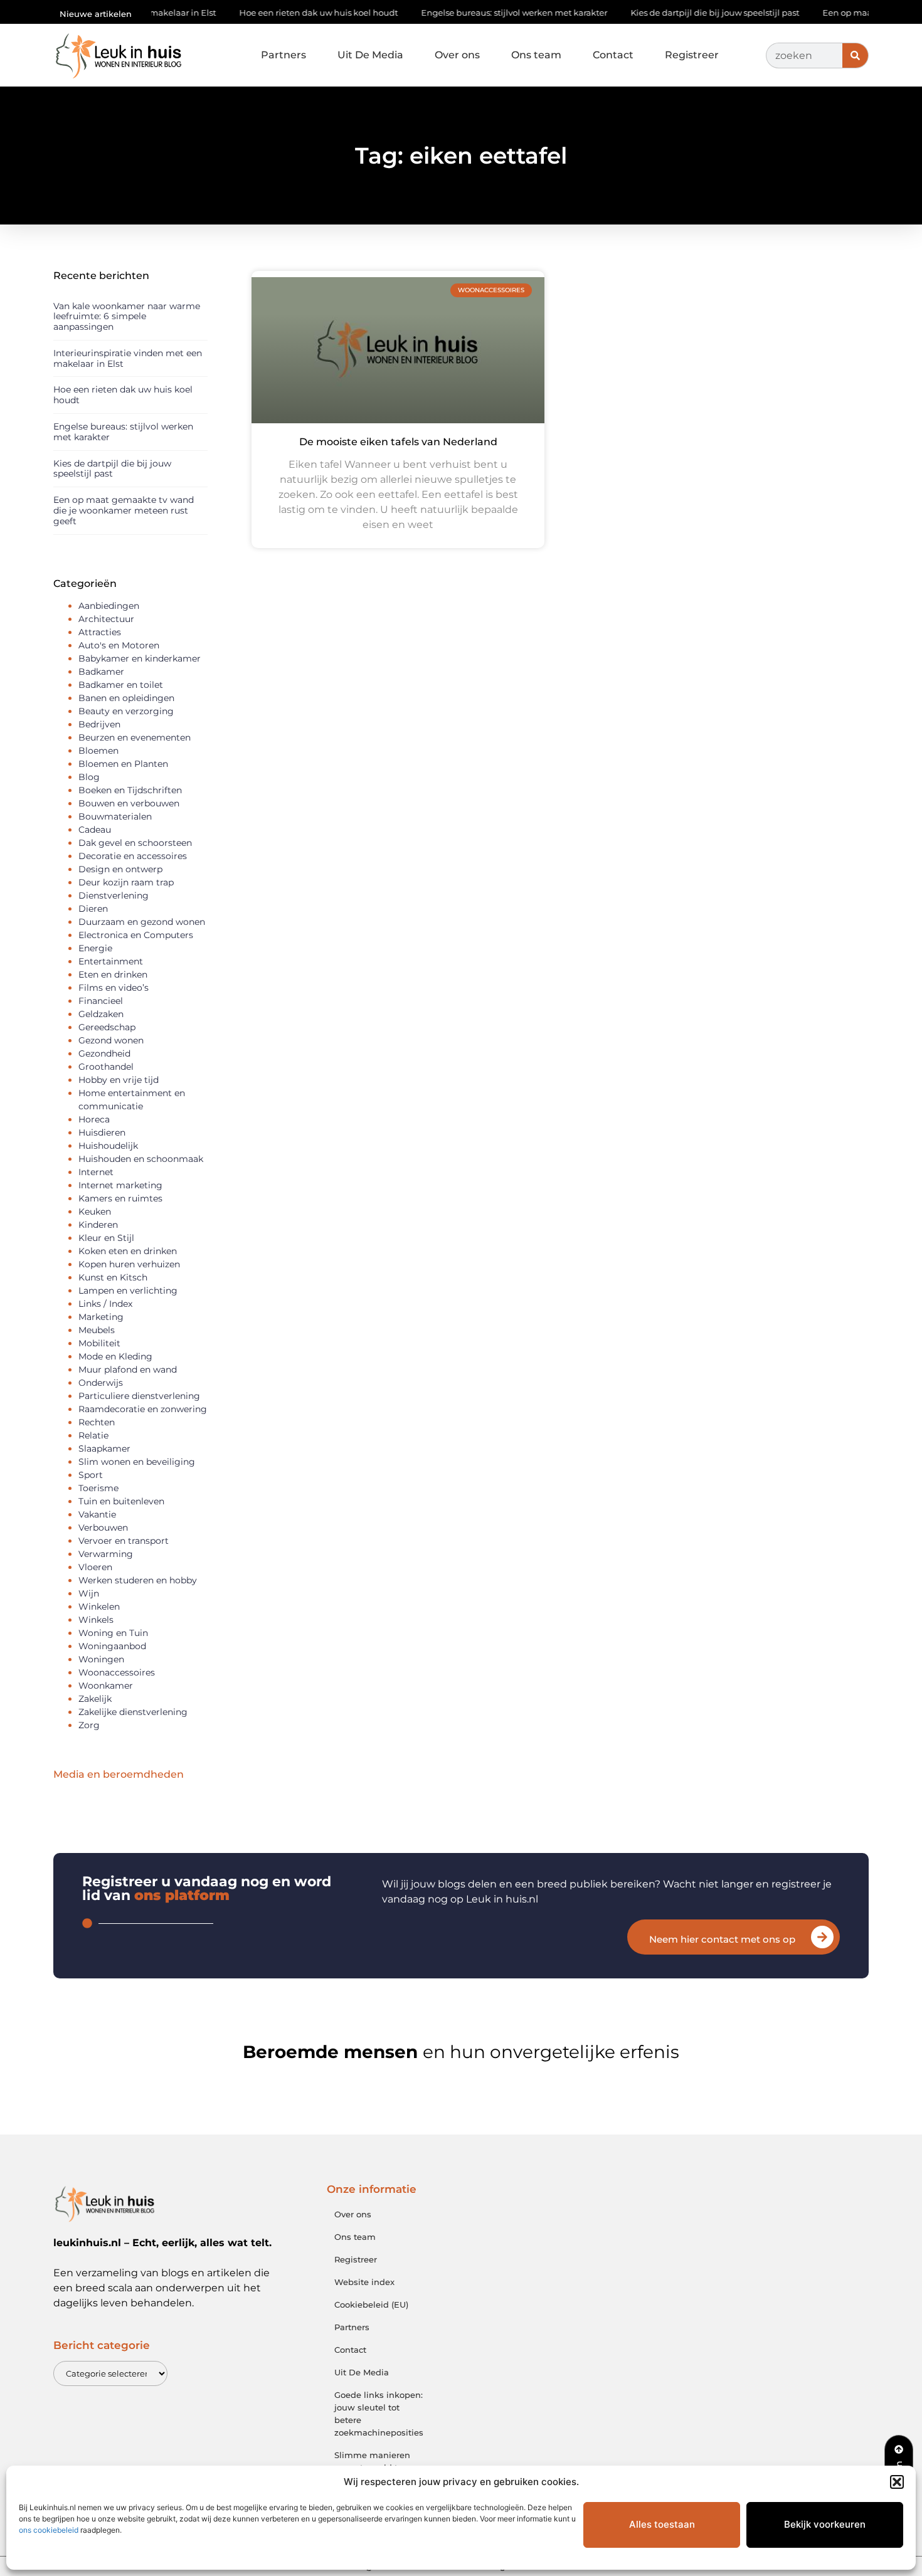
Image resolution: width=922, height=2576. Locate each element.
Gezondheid (104, 1053)
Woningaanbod (112, 1646)
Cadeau (95, 830)
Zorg (89, 1725)
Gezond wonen (111, 1040)
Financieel (101, 1001)
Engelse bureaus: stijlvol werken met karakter (464, 13)
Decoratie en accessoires (133, 856)
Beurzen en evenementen (135, 737)
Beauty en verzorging (126, 711)
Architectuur (106, 619)
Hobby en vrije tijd (119, 1080)
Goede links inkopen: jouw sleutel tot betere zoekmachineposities (379, 2414)
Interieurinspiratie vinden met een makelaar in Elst (128, 358)
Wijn (89, 1593)
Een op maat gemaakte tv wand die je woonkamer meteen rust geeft (124, 510)
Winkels (96, 1620)
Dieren (93, 909)
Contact (613, 55)
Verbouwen (103, 1528)
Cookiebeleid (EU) (371, 2304)
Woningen (101, 1659)
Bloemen (98, 751)
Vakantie (97, 1514)
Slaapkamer (104, 1449)
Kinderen (98, 1225)
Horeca (94, 1119)
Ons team (536, 55)
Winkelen (99, 1607)
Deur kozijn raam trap (126, 882)
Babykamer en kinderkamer (140, 658)
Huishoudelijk (108, 1146)
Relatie (93, 1435)
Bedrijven (99, 724)
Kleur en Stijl (106, 1238)
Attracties (100, 632)
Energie (95, 948)
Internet (96, 1172)
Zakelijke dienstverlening (133, 1712)
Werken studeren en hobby (138, 1580)
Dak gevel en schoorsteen (135, 843)
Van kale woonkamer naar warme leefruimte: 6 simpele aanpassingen (127, 317)
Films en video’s (114, 988)
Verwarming (106, 1554)
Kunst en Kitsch (113, 1277)
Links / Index (105, 1304)
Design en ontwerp (120, 869)
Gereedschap (107, 1027)
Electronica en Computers (136, 935)
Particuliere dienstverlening (139, 1396)
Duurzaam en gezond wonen (142, 922)
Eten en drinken (113, 974)
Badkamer (101, 672)
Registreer (692, 55)
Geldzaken (101, 1014)
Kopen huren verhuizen (129, 1264)
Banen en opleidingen (126, 698)
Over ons (457, 55)
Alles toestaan (662, 2524)
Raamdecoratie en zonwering (143, 1409)
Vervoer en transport (124, 1541)
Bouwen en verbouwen (129, 803)
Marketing (101, 1317)
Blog (89, 777)
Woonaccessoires (117, 1672)
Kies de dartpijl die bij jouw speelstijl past (665, 13)
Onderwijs (101, 1383)
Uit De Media (370, 55)
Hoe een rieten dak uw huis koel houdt (269, 13)
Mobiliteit (99, 1343)
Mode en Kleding (115, 1356)
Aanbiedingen (109, 606)
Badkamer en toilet (121, 685)
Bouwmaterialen (115, 816)
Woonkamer (106, 1686)
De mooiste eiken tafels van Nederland (398, 442)
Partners (283, 55)
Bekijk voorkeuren (825, 2524)
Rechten (97, 1422)
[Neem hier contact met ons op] (822, 1937)
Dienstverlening (114, 895)
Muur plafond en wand (128, 1370)
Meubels (97, 1330)
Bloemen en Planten (123, 764)
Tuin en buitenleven (121, 1501)
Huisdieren (102, 1132)
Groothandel (106, 1067)
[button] (897, 2482)
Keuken (95, 1211)
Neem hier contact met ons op (722, 1939)
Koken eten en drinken (128, 1251)
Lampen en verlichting (128, 1291)
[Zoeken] (855, 55)
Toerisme (98, 1488)
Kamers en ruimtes (120, 1198)
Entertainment (111, 961)
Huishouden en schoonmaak (141, 1159)
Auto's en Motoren (119, 645)
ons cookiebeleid (49, 2530)
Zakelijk (95, 1699)
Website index (364, 2282)
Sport (91, 1475)
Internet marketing (120, 1185)
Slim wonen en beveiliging (137, 1462)
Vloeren (95, 1567)
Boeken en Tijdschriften (130, 790)
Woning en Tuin (113, 1633)
